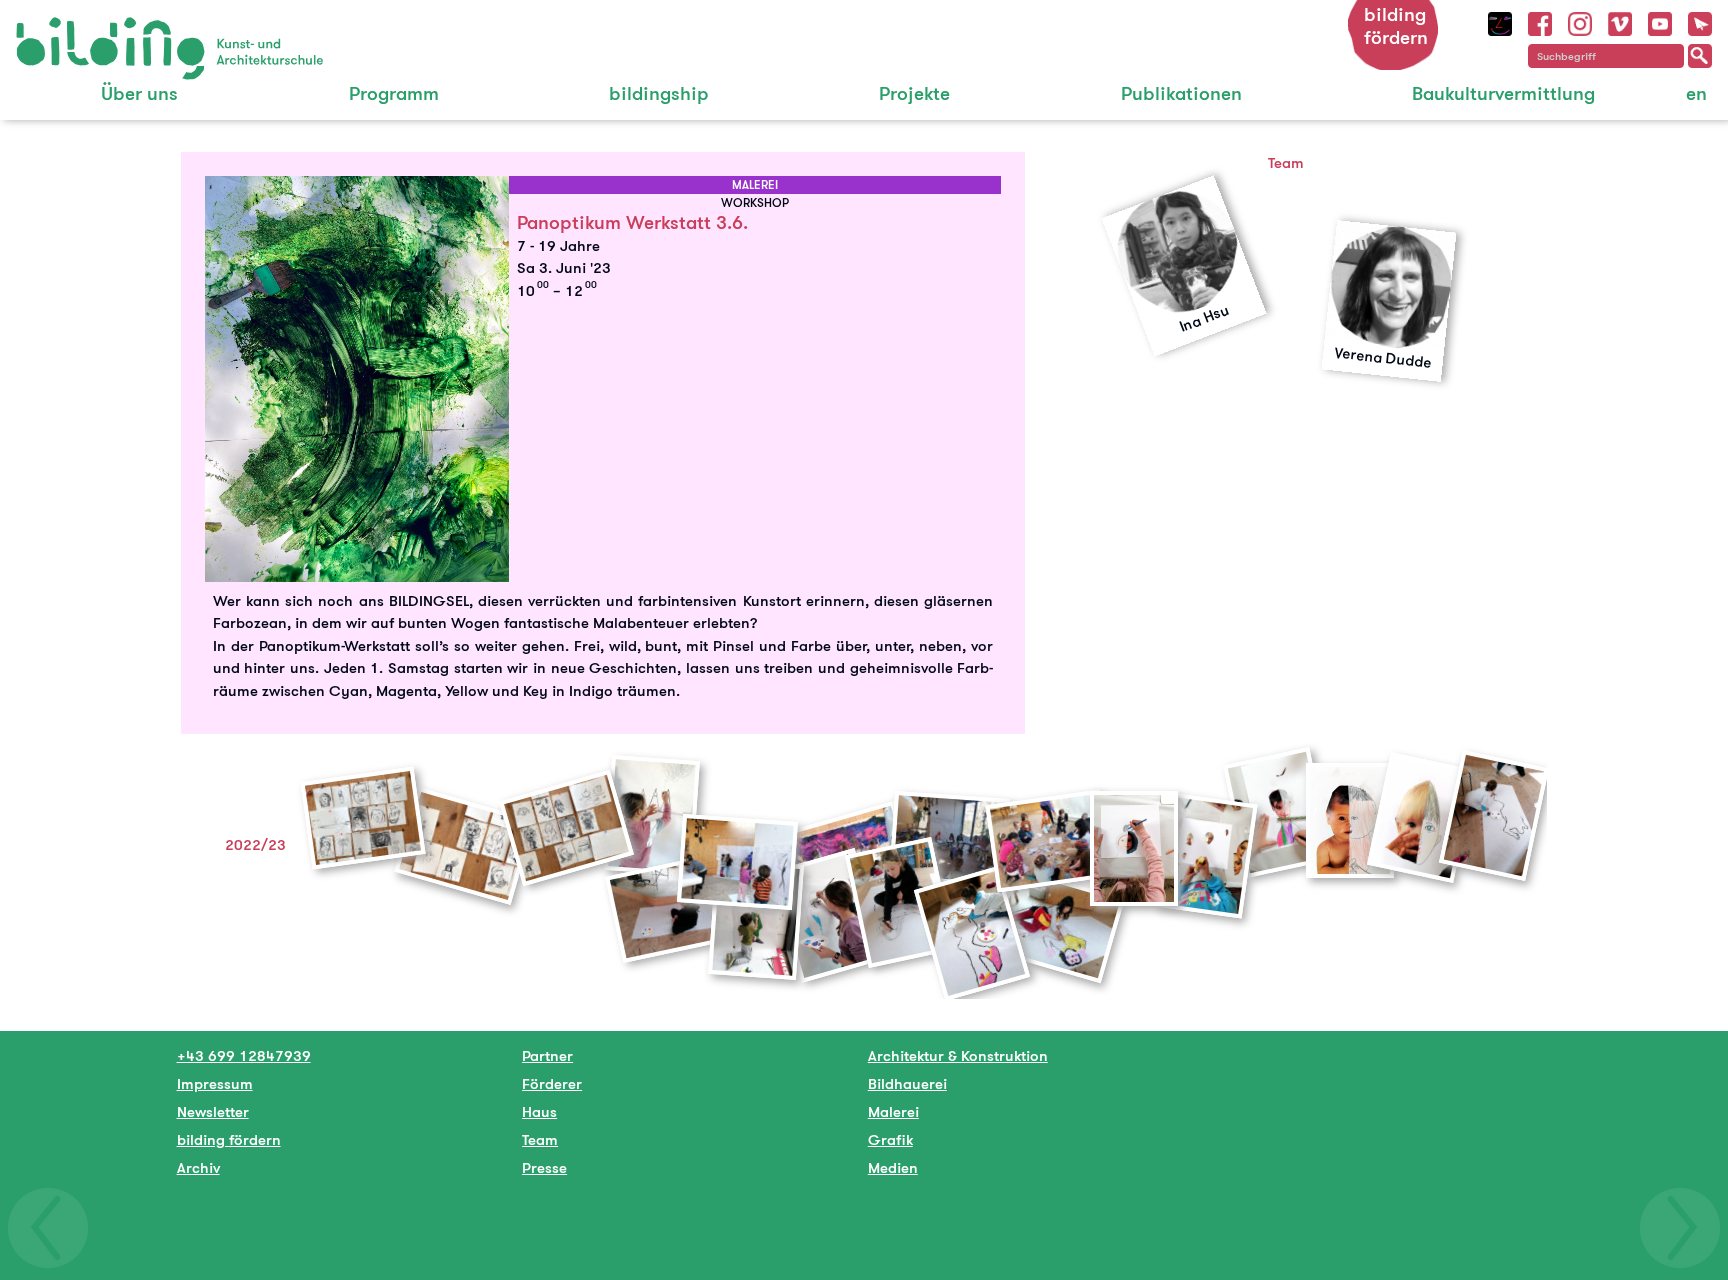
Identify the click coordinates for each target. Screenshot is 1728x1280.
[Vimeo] (1620, 21)
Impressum (215, 1083)
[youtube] (1660, 21)
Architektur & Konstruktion (958, 1055)
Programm (394, 93)
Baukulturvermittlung (1503, 93)
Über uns (139, 93)
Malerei (893, 1111)
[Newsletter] (1700, 21)
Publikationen (1181, 93)
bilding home (61, 29)
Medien (893, 1167)
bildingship (659, 93)
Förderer (552, 1083)
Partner (547, 1055)
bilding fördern (1396, 26)
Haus (539, 1111)
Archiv (198, 1167)
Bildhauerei (907, 1083)
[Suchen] (1700, 56)
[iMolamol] (1500, 21)
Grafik (890, 1139)
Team (540, 1139)
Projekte (914, 93)
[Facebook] (1540, 21)
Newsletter (213, 1111)
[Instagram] (1580, 21)
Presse (544, 1167)
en (1696, 93)
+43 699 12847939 (244, 1055)
